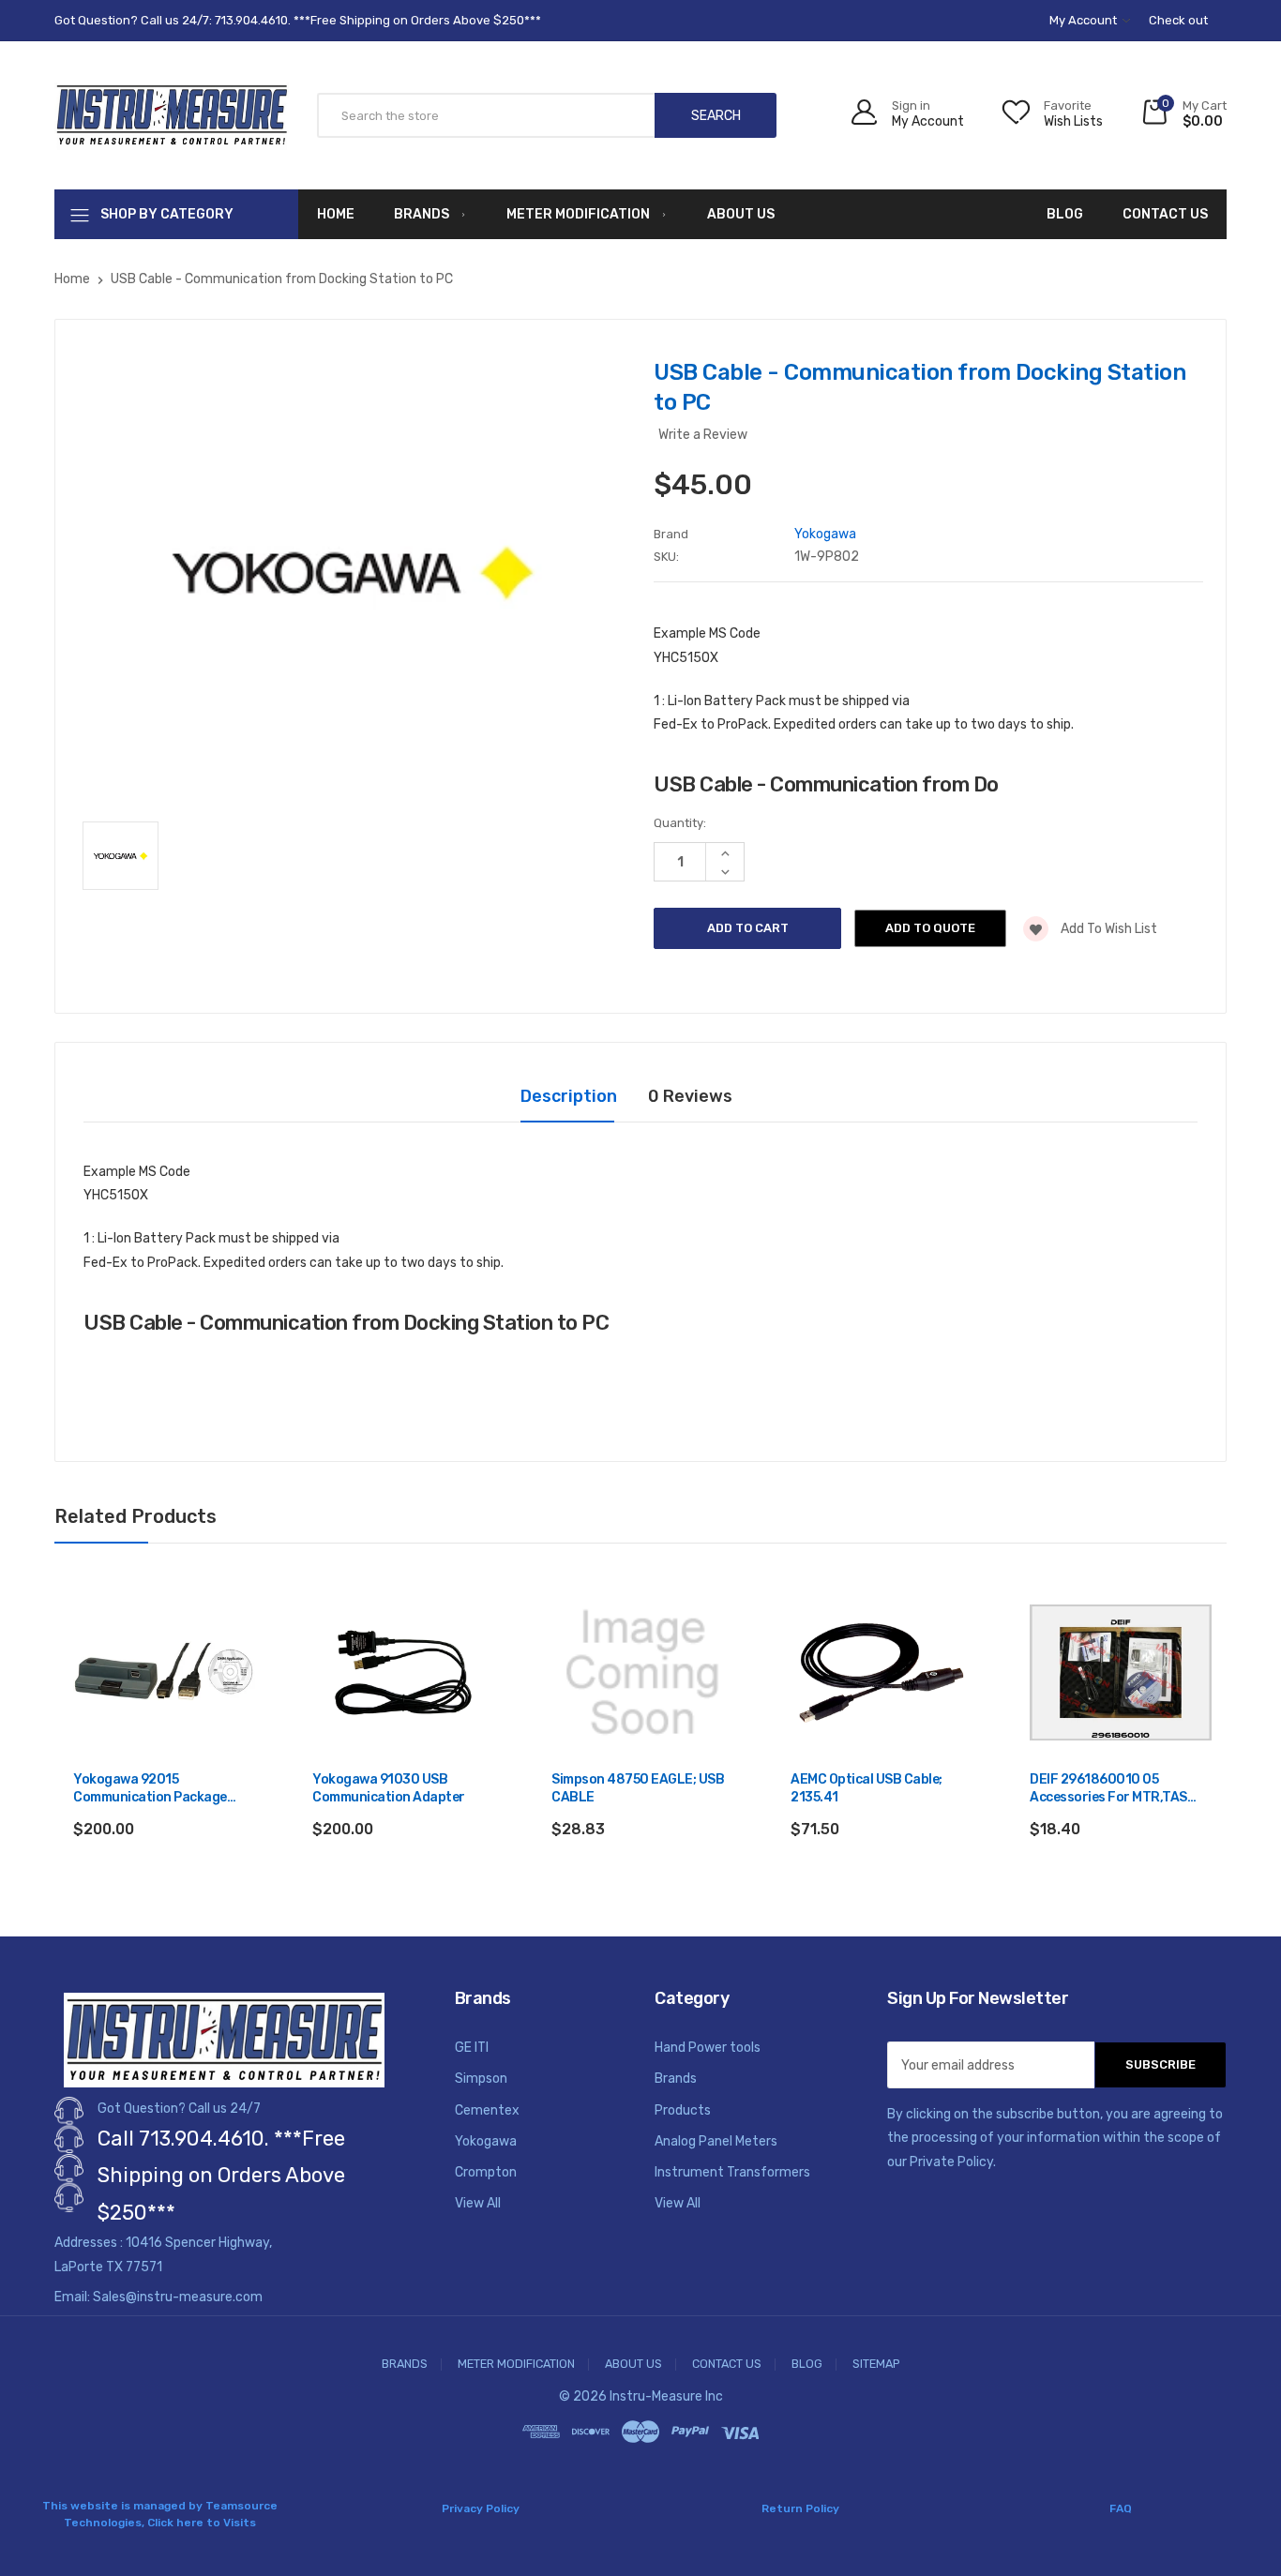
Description (569, 1096)
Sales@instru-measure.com (178, 2297)
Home (336, 214)
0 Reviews (690, 1096)
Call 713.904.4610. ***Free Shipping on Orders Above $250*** (221, 2176)
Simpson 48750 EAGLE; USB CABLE (638, 1789)
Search (716, 116)
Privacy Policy (481, 2508)
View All (478, 2203)
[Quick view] (239, 1678)
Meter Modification (578, 214)
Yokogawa (486, 2141)
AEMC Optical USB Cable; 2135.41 (867, 1789)
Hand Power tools (708, 2048)
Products (683, 2110)
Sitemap (876, 2365)
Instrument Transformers (732, 2172)
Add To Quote (930, 928)
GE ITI (472, 2048)
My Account (1085, 20)
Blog (1065, 214)
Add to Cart (165, 1880)
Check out (1178, 20)
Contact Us (1165, 214)
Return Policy (800, 2508)
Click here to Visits (202, 2523)
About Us (741, 214)
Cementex (487, 2110)
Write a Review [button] (703, 435)
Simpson (481, 2079)
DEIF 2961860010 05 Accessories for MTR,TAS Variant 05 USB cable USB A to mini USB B (1115, 1790)
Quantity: (680, 823)
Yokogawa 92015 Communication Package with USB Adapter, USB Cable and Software (162, 1790)
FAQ (1121, 2508)
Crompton (486, 2172)
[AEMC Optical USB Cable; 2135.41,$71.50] (882, 1673)
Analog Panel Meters (716, 2141)
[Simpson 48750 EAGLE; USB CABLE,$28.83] (642, 1673)
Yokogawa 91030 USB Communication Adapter (389, 1789)
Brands (422, 214)
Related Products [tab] (136, 1516)
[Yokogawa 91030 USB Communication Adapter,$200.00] (403, 1673)
